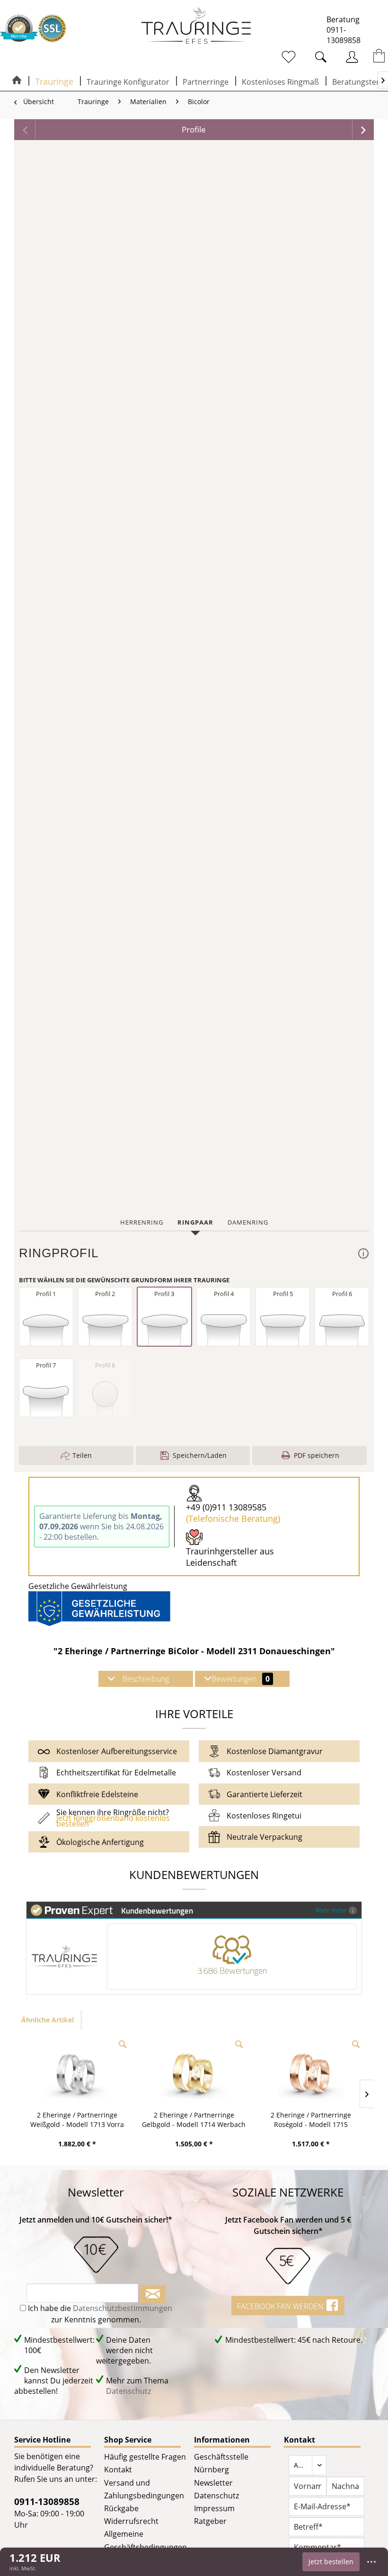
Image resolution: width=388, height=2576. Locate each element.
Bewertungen (241, 1679)
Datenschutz (128, 2391)
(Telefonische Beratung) (233, 1518)
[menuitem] (264, 56)
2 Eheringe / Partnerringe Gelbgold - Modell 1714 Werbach (194, 2120)
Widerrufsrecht (131, 2521)
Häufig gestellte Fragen (145, 2457)
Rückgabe (121, 2508)
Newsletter (213, 2483)
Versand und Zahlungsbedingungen (144, 2489)
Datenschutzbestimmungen (123, 2308)
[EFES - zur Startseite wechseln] (196, 26)
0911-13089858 (344, 35)
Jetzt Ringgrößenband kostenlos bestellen (113, 1821)
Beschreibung (146, 1679)
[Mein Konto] (345, 57)
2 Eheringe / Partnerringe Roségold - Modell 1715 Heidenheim (311, 2120)
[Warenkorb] (373, 57)
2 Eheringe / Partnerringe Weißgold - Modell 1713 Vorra (77, 2120)
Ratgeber (210, 2521)
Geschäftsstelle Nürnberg (221, 2463)
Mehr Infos (331, 1910)
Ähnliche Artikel (48, 2020)
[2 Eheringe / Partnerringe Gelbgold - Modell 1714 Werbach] (194, 2073)
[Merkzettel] (284, 57)
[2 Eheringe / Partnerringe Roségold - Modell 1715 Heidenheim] (311, 2073)
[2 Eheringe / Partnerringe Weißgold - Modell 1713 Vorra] (77, 2073)
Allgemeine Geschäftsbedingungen (145, 2540)
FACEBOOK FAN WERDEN (281, 2306)
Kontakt (118, 2470)
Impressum (214, 2508)
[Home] (17, 81)
